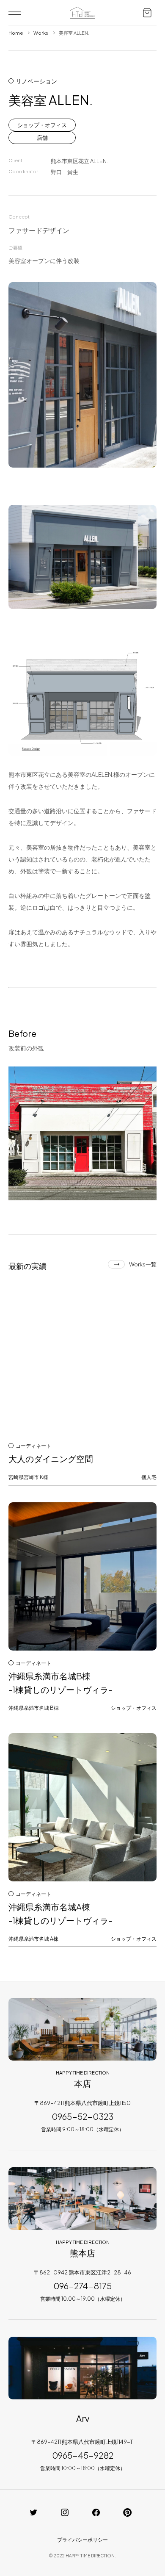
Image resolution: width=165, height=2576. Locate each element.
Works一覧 (143, 1264)
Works (41, 33)
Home (16, 33)
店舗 (42, 138)
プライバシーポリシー (82, 2540)
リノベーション (36, 81)
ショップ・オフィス (42, 125)
